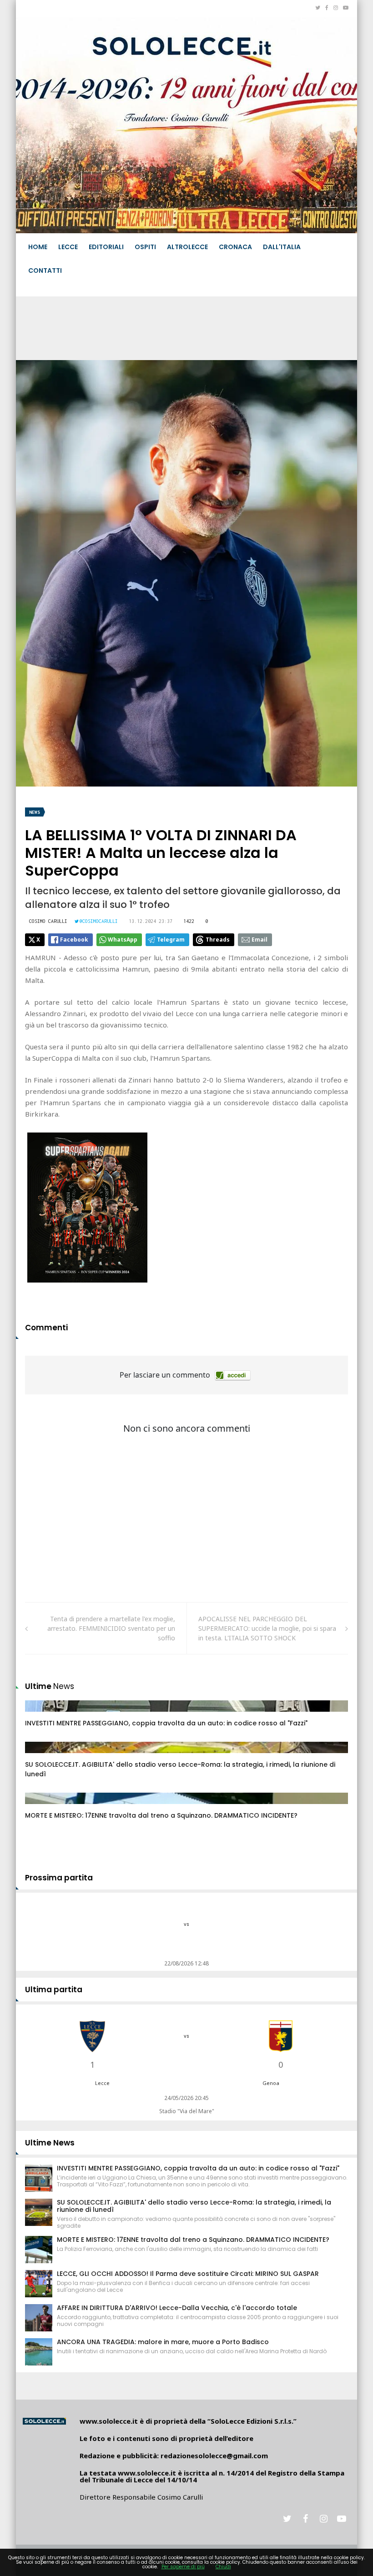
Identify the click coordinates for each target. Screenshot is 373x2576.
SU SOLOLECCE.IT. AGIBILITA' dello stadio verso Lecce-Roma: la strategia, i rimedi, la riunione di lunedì (194, 2206)
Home (38, 247)
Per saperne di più (183, 2567)
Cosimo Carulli (48, 921)
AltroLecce (187, 247)
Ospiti (145, 247)
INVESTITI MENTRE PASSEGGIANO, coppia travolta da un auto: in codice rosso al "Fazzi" (166, 1723)
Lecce (68, 247)
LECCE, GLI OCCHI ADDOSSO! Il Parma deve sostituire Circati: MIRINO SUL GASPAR (188, 2274)
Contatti (45, 271)
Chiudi (223, 2567)
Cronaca (235, 247)
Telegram (171, 940)
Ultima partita (54, 1990)
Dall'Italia (282, 247)
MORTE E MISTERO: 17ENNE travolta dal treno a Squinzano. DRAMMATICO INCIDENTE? (161, 1815)
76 (39, 1715)
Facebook (74, 940)
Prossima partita (59, 1878)
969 (40, 1807)
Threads (218, 940)
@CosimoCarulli (99, 921)
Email (260, 940)
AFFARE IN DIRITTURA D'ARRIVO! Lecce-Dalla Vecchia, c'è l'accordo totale (177, 2308)
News (35, 812)
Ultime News (50, 2143)
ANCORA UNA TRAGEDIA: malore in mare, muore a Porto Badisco (163, 2342)
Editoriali (106, 247)
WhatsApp (123, 940)
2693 (42, 1756)
